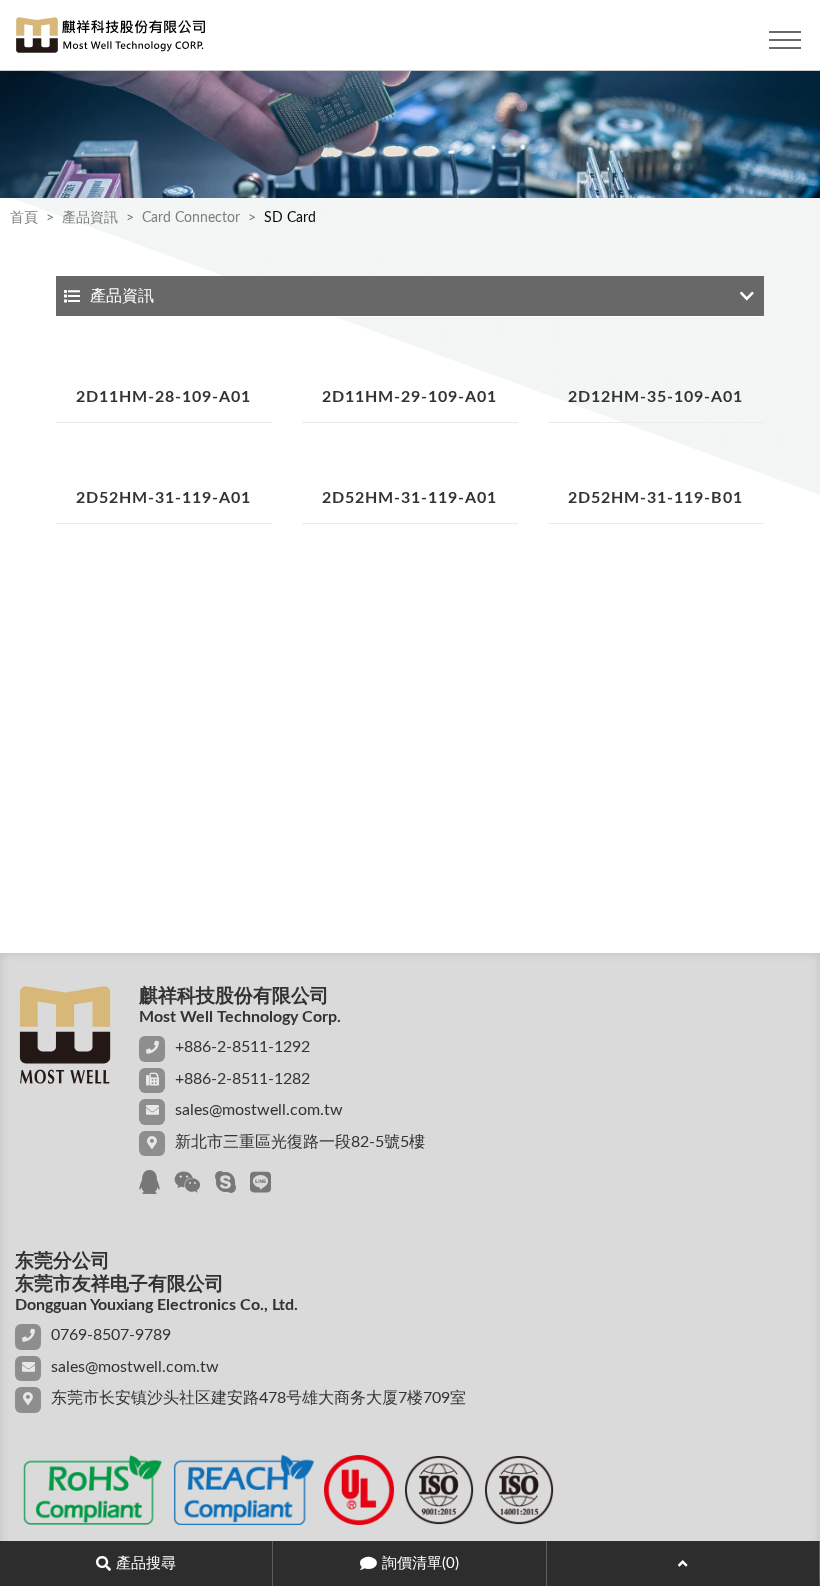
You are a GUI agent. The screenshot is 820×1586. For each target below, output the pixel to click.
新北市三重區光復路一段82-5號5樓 (300, 1142)
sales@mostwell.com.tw (259, 1110)
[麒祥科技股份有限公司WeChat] (187, 1184)
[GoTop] (683, 1563)
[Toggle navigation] (785, 40)
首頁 (24, 218)
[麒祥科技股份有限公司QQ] (149, 1184)
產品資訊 (90, 218)
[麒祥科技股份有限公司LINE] (260, 1184)
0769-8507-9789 (111, 1335)
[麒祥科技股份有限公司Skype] (225, 1184)
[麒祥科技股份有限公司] (105, 40)
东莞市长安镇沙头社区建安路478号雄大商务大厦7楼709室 (258, 1398)
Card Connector (191, 218)
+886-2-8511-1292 (242, 1047)
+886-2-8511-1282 (242, 1079)
